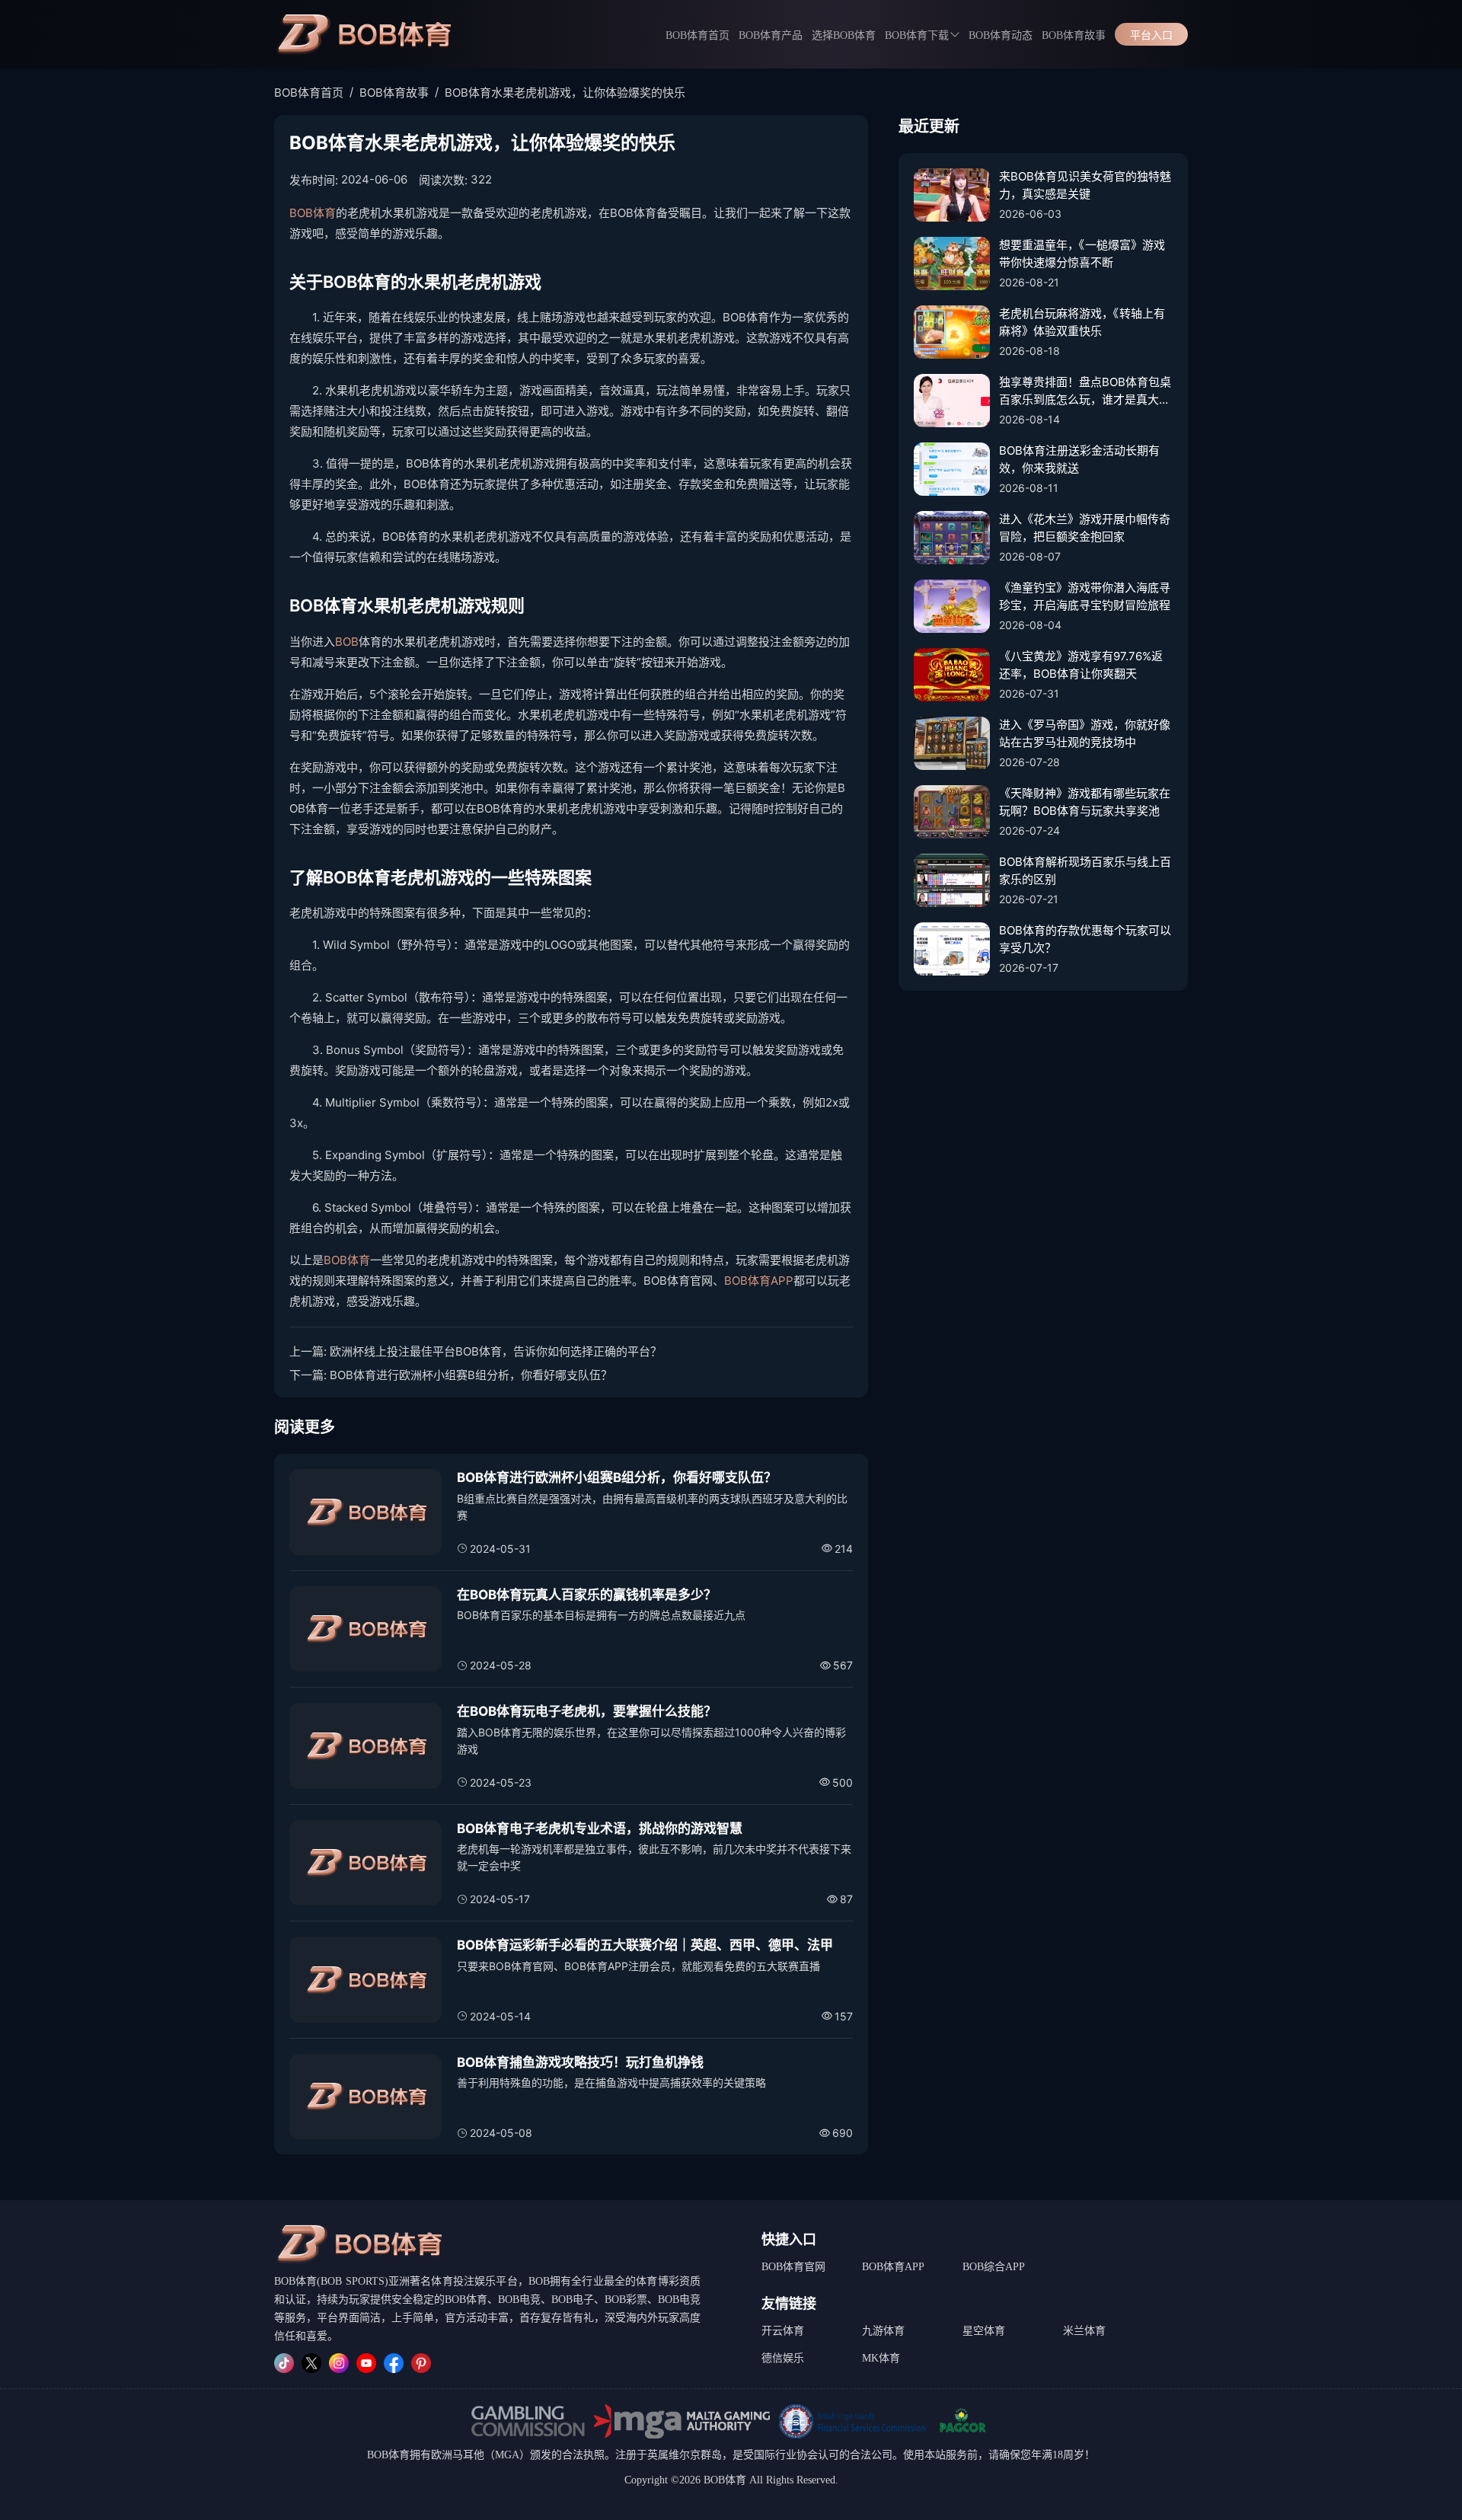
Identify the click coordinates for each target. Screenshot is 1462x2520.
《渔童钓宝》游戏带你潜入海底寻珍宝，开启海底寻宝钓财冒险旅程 (1085, 596)
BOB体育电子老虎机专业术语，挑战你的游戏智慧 (600, 1829)
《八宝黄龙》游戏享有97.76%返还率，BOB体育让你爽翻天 (1081, 665)
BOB (347, 642)
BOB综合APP (994, 2267)
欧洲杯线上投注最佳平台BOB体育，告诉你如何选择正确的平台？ (496, 1351)
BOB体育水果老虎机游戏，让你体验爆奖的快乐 (565, 93)
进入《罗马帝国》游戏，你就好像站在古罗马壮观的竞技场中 (1085, 733)
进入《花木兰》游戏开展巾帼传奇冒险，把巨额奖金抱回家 (1085, 528)
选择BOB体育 (844, 35)
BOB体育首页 (697, 35)
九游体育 (883, 2331)
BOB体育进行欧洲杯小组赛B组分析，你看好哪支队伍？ (471, 1375)
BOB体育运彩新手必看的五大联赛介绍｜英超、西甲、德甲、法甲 (645, 1945)
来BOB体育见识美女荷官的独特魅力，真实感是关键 (1085, 185)
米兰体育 (1084, 2331)
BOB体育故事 (1074, 35)
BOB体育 (313, 213)
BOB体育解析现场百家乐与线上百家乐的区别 (1085, 870)
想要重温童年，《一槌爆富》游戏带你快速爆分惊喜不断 (1082, 254)
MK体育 (881, 2358)
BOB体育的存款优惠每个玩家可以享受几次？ (1085, 939)
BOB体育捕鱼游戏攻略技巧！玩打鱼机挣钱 (580, 2062)
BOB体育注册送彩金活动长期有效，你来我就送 (1079, 459)
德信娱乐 (783, 2358)
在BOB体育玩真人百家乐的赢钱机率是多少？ (587, 1595)
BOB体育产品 (771, 35)
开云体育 (783, 2331)
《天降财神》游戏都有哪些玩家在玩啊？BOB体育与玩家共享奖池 (1085, 802)
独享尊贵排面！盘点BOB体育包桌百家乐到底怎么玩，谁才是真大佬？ (1085, 391)
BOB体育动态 (1001, 35)
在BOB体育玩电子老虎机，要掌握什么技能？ (587, 1711)
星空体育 (984, 2331)
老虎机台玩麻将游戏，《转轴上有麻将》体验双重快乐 (1082, 322)
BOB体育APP (759, 1281)
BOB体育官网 (793, 2267)
